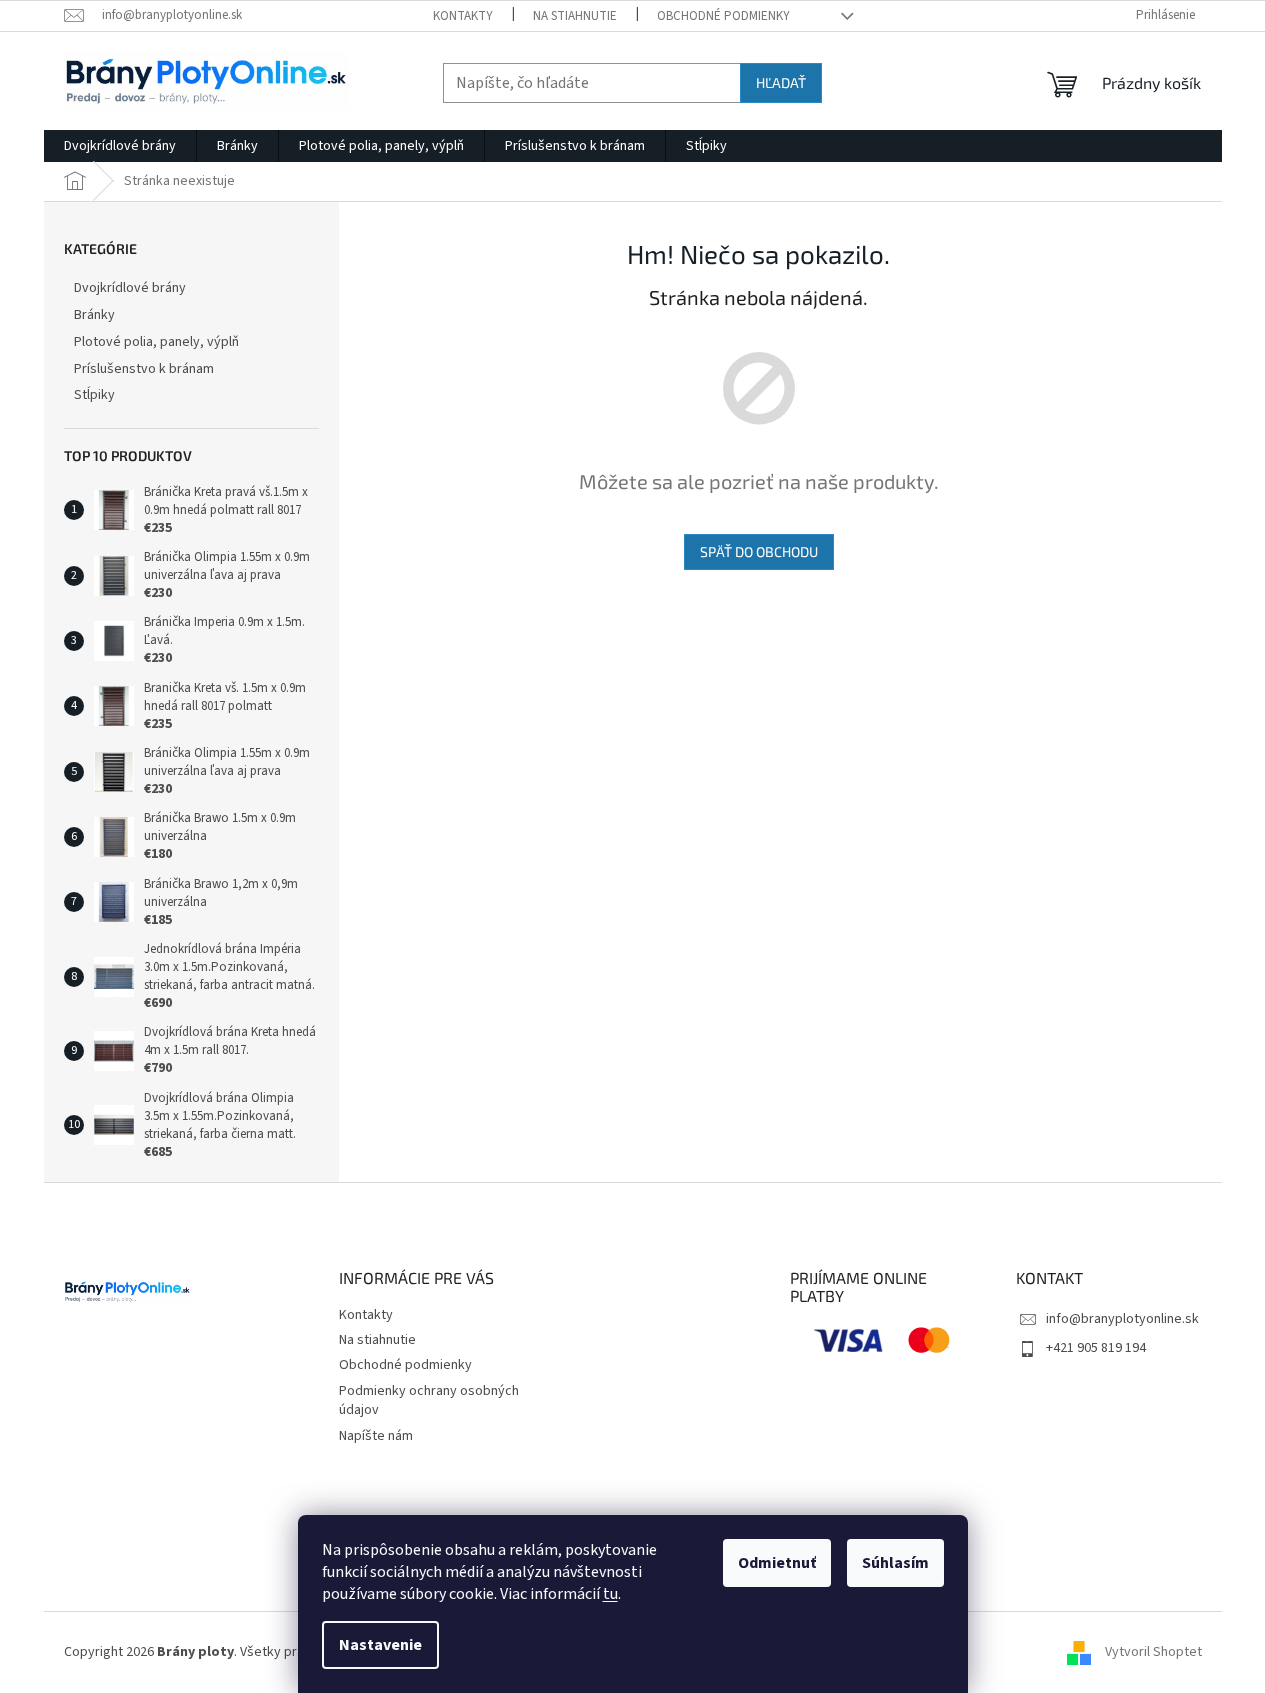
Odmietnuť (777, 1563)
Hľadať (781, 82)
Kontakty (463, 16)
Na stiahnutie (575, 16)
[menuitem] (120, 146)
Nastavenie (380, 1645)
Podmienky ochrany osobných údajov (429, 1400)
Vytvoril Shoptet (1153, 1652)
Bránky (94, 315)
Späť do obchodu (759, 551)
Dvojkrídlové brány (130, 288)
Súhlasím (895, 1563)
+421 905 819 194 (1096, 1348)
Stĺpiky (94, 395)
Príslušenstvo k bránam (144, 369)
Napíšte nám (376, 1436)
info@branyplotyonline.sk (1122, 1319)
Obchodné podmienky (723, 16)
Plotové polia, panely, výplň (156, 342)
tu (610, 1594)
